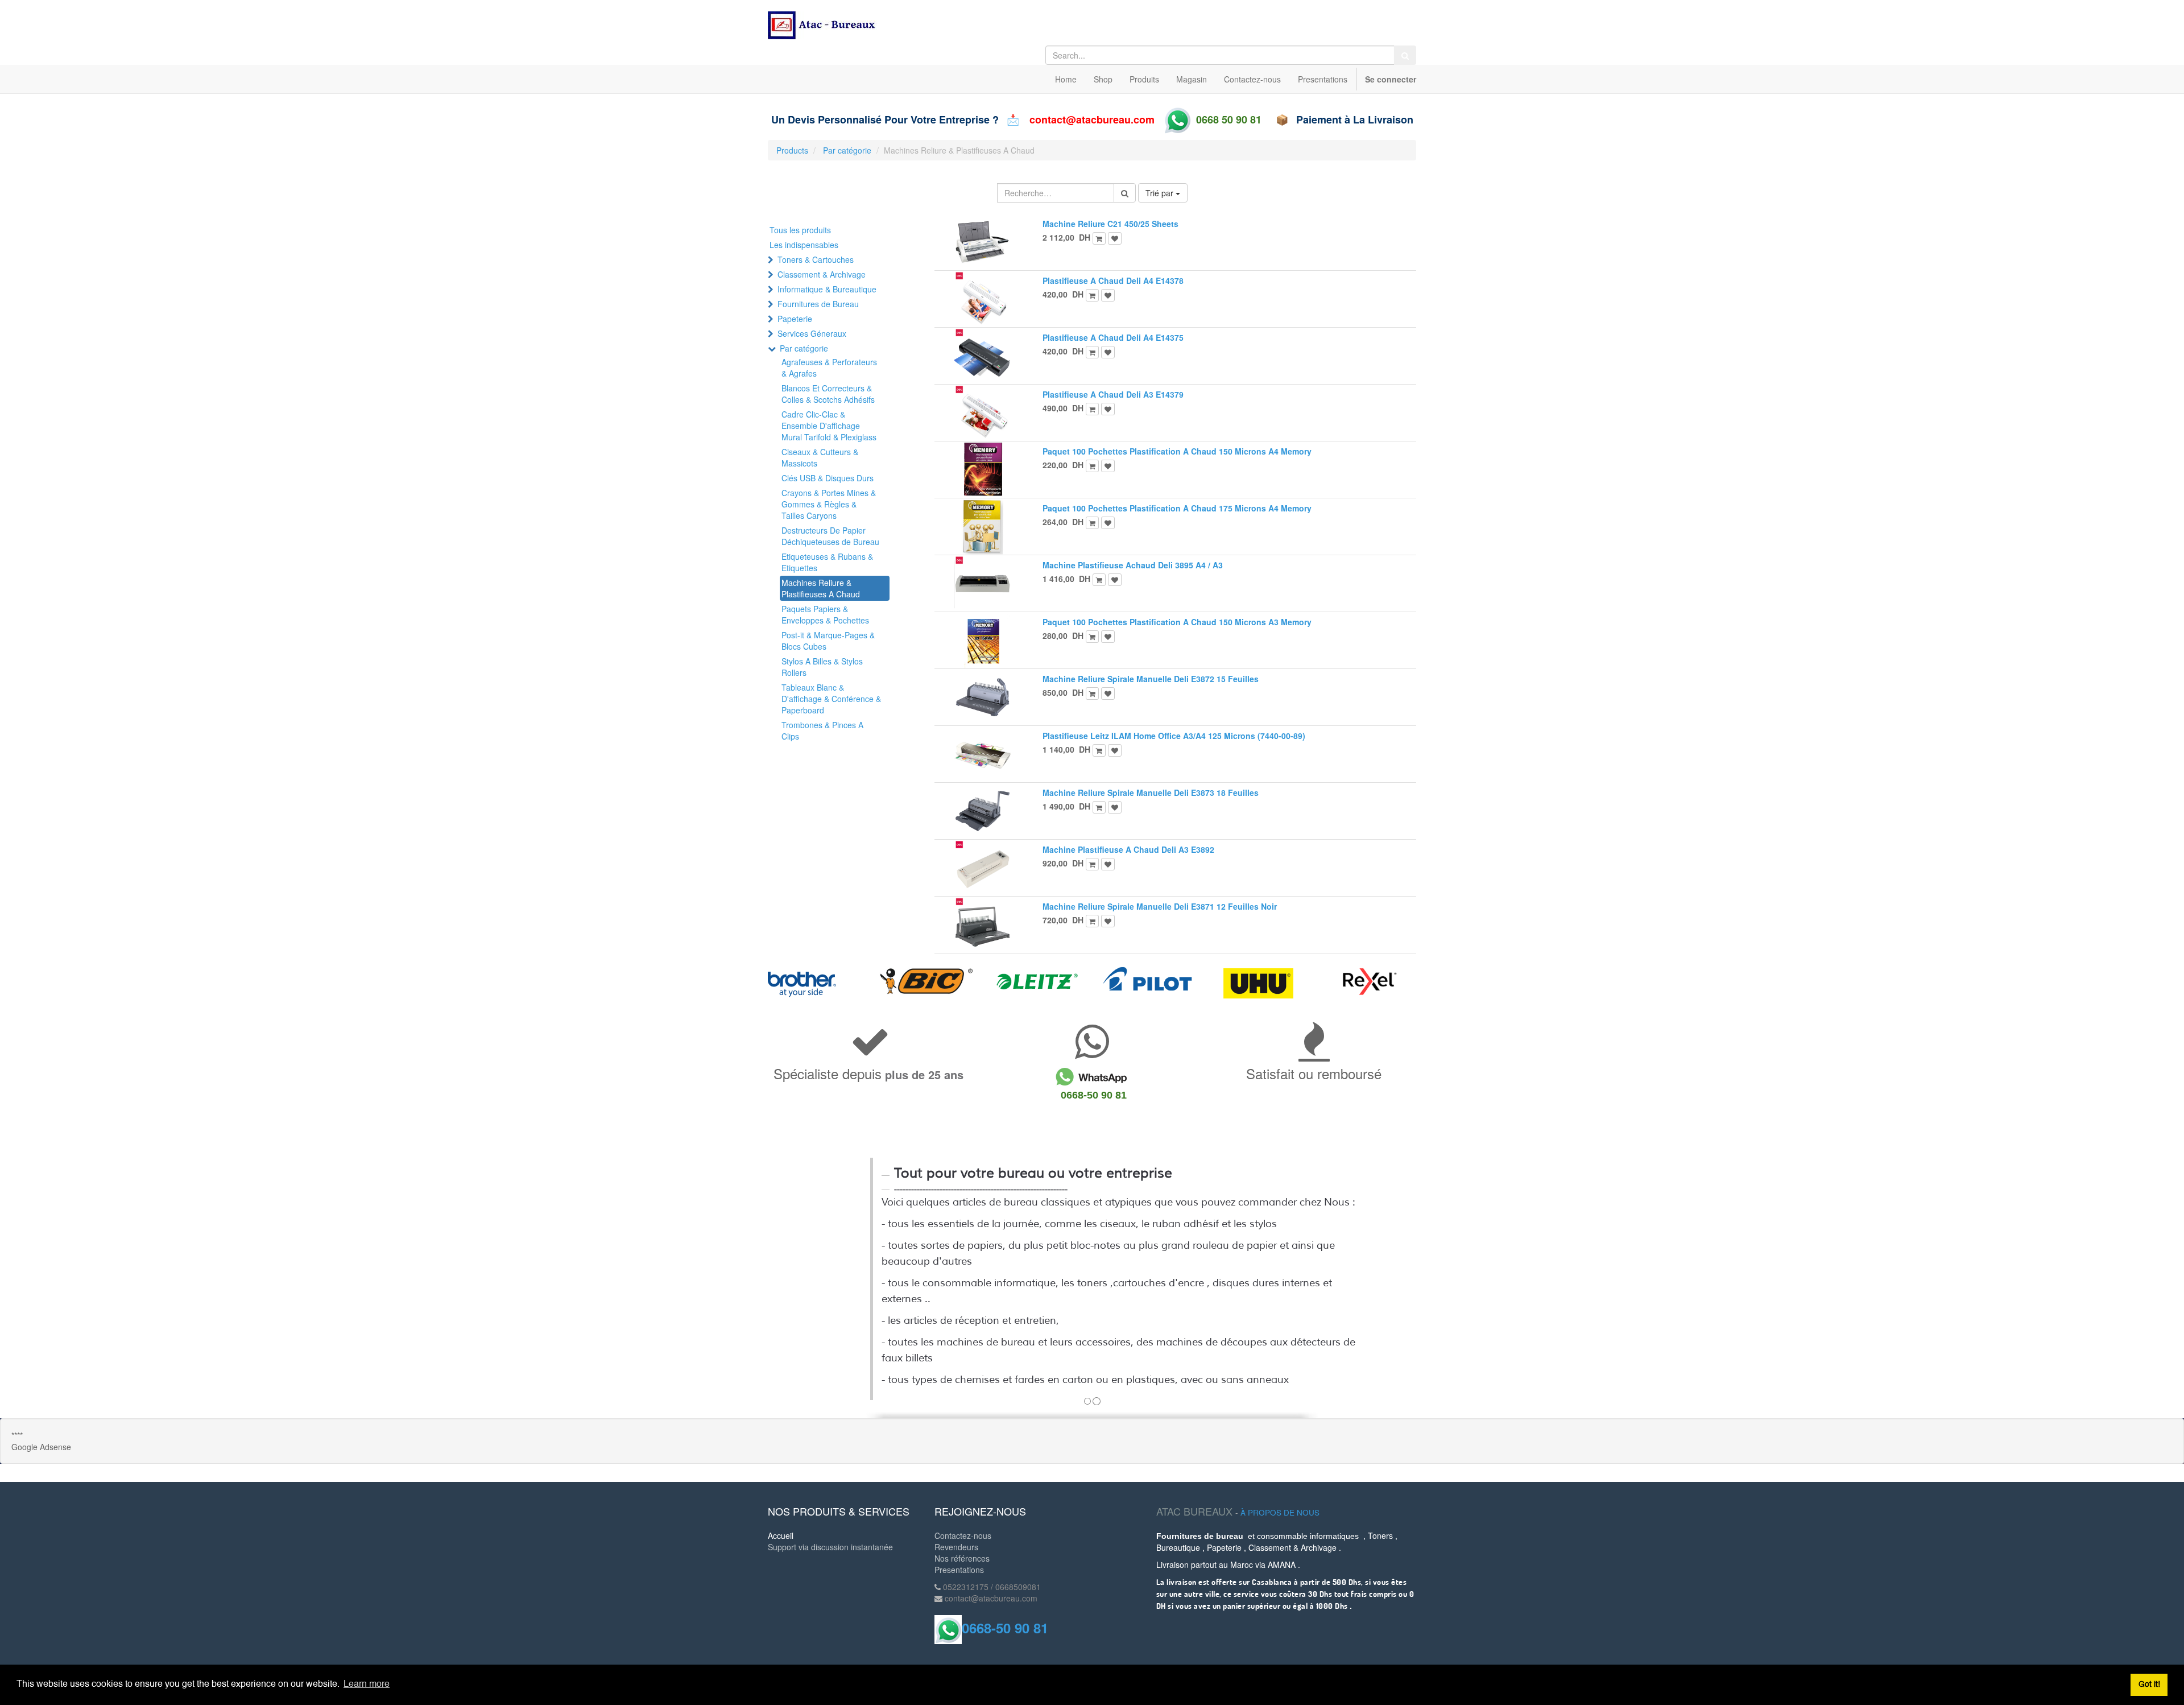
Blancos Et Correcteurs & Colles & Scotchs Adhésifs (828, 394)
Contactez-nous (963, 1535)
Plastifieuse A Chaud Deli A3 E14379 (1113, 394)
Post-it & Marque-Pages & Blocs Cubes (828, 641)
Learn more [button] (367, 1685)
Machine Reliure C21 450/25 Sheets (1110, 224)
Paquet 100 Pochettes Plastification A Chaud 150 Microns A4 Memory (1177, 451)
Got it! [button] (2149, 1685)
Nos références (962, 1558)
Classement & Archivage (822, 274)
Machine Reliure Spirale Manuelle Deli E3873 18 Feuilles (1151, 792)
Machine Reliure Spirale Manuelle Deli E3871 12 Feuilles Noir (1160, 906)
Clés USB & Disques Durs (828, 478)
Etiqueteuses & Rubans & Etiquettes (827, 562)
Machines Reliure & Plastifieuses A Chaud (821, 588)
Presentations (959, 1570)
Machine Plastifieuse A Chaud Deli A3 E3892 (1128, 849)
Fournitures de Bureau (818, 304)
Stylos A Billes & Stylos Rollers (822, 667)
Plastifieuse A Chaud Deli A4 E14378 (1113, 280)
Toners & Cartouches (816, 259)
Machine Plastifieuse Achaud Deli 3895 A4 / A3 (1133, 565)
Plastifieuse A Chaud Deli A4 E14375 (1113, 337)
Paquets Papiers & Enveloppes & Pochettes (825, 614)
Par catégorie (847, 150)
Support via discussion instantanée (830, 1547)
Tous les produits (800, 230)
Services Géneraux (812, 333)
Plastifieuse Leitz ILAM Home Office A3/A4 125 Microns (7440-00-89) (1174, 736)
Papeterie (795, 319)
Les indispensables (804, 245)
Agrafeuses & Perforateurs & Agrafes (829, 368)
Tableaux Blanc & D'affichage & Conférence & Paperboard (831, 699)
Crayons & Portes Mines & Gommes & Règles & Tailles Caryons (829, 504)
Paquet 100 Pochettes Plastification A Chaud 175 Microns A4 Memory (1177, 508)
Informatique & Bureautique (827, 289)
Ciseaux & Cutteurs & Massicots (820, 457)
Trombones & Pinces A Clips (822, 730)
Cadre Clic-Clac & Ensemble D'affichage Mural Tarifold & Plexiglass (829, 426)
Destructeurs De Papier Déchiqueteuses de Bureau (830, 536)
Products (792, 150)
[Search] (1405, 55)
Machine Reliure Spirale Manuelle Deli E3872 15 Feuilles (1151, 679)
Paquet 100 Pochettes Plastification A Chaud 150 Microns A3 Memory (1177, 622)
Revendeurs (956, 1547)
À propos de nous (1280, 1512)
